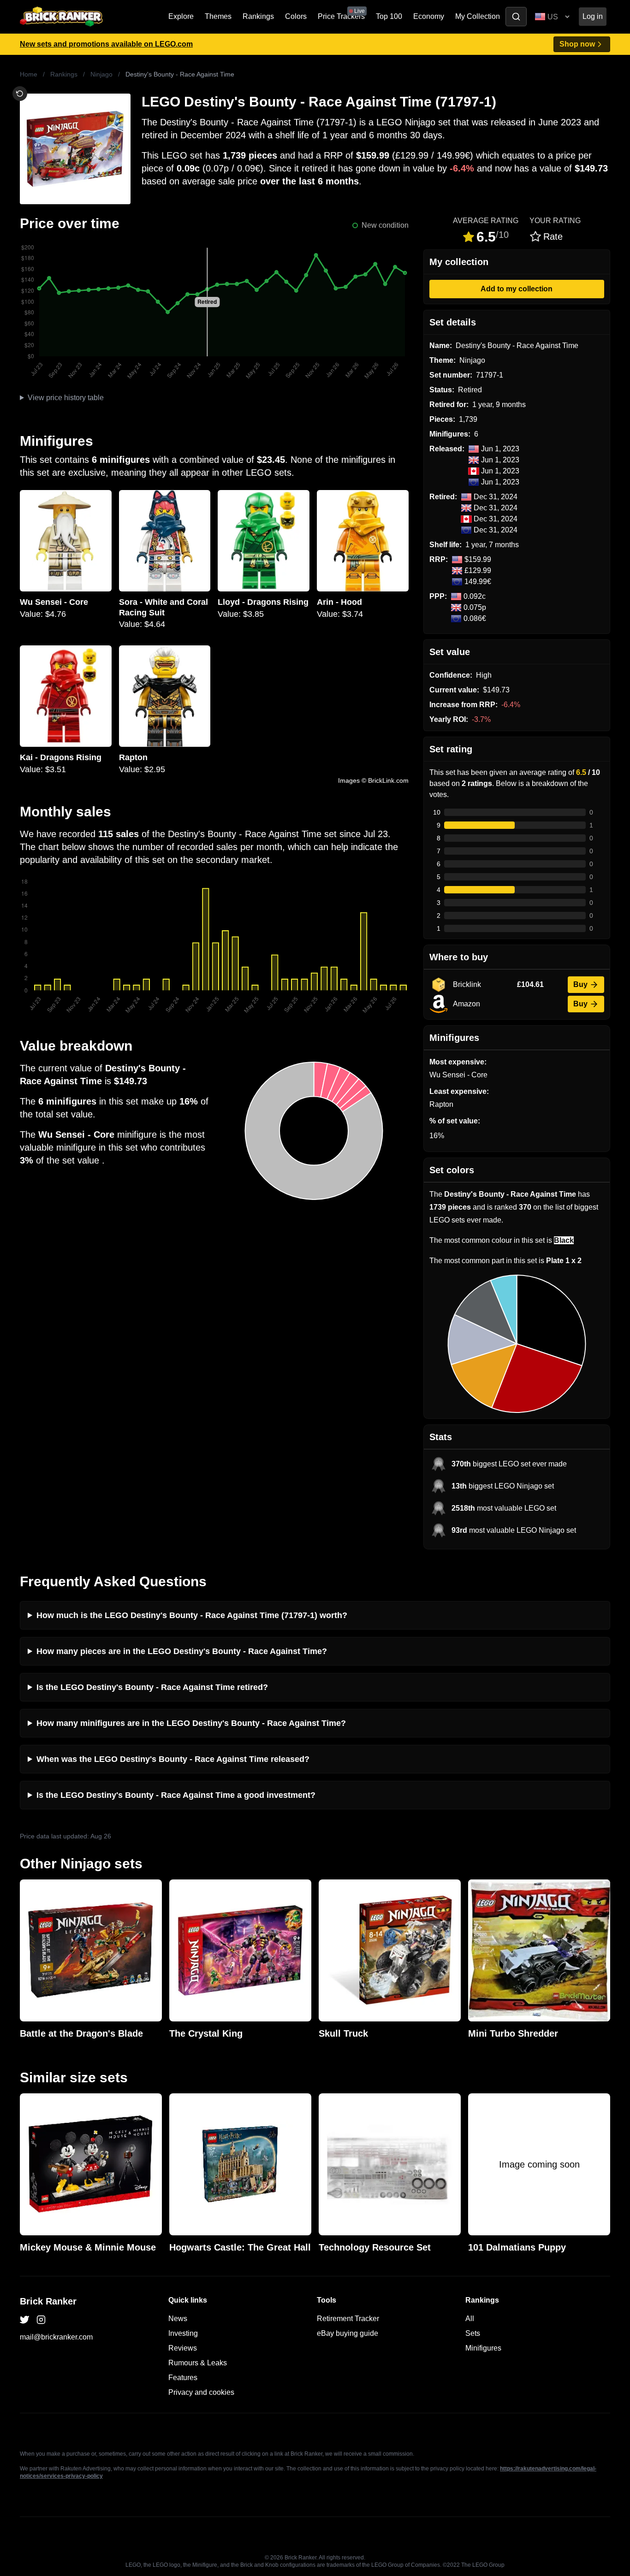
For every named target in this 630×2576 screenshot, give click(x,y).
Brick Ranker (48, 2301)
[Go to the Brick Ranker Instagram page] (41, 2320)
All (470, 2319)
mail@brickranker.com (56, 2337)
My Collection (478, 16)
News (178, 2319)
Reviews (183, 2348)
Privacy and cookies (201, 2392)
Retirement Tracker (348, 2319)
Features (183, 2378)
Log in (593, 16)
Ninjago (101, 74)
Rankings (258, 16)
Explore (181, 16)
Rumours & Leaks (198, 2363)
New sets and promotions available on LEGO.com (106, 44)
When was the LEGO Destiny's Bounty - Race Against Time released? (173, 1759)
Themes (218, 16)
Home (29, 74)
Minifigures (483, 2348)
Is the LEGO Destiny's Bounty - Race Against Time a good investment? (176, 1795)
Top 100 (389, 16)
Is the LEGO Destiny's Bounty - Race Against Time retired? (152, 1687)
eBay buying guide (348, 2333)
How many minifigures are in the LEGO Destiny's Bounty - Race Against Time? (191, 1723)
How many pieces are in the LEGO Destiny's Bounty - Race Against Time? (182, 1651)
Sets (473, 2333)
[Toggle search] (516, 17)
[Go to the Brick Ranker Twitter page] (24, 2320)
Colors (296, 16)
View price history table (66, 398)
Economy (429, 16)
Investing (183, 2333)
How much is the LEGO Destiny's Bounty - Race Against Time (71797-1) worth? (192, 1615)
